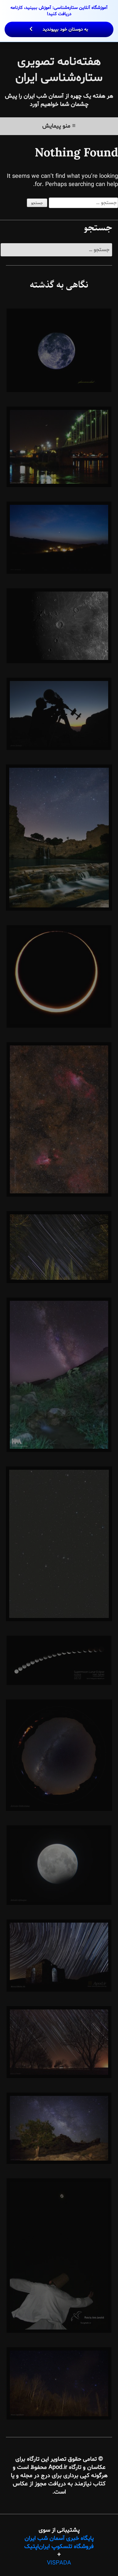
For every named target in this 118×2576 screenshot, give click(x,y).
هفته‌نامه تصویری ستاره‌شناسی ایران (59, 70)
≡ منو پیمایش (59, 126)
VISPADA (59, 2563)
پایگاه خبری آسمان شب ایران (59, 2538)
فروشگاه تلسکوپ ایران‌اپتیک (59, 2547)
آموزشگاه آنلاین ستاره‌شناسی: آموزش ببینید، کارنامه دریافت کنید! (59, 19)
